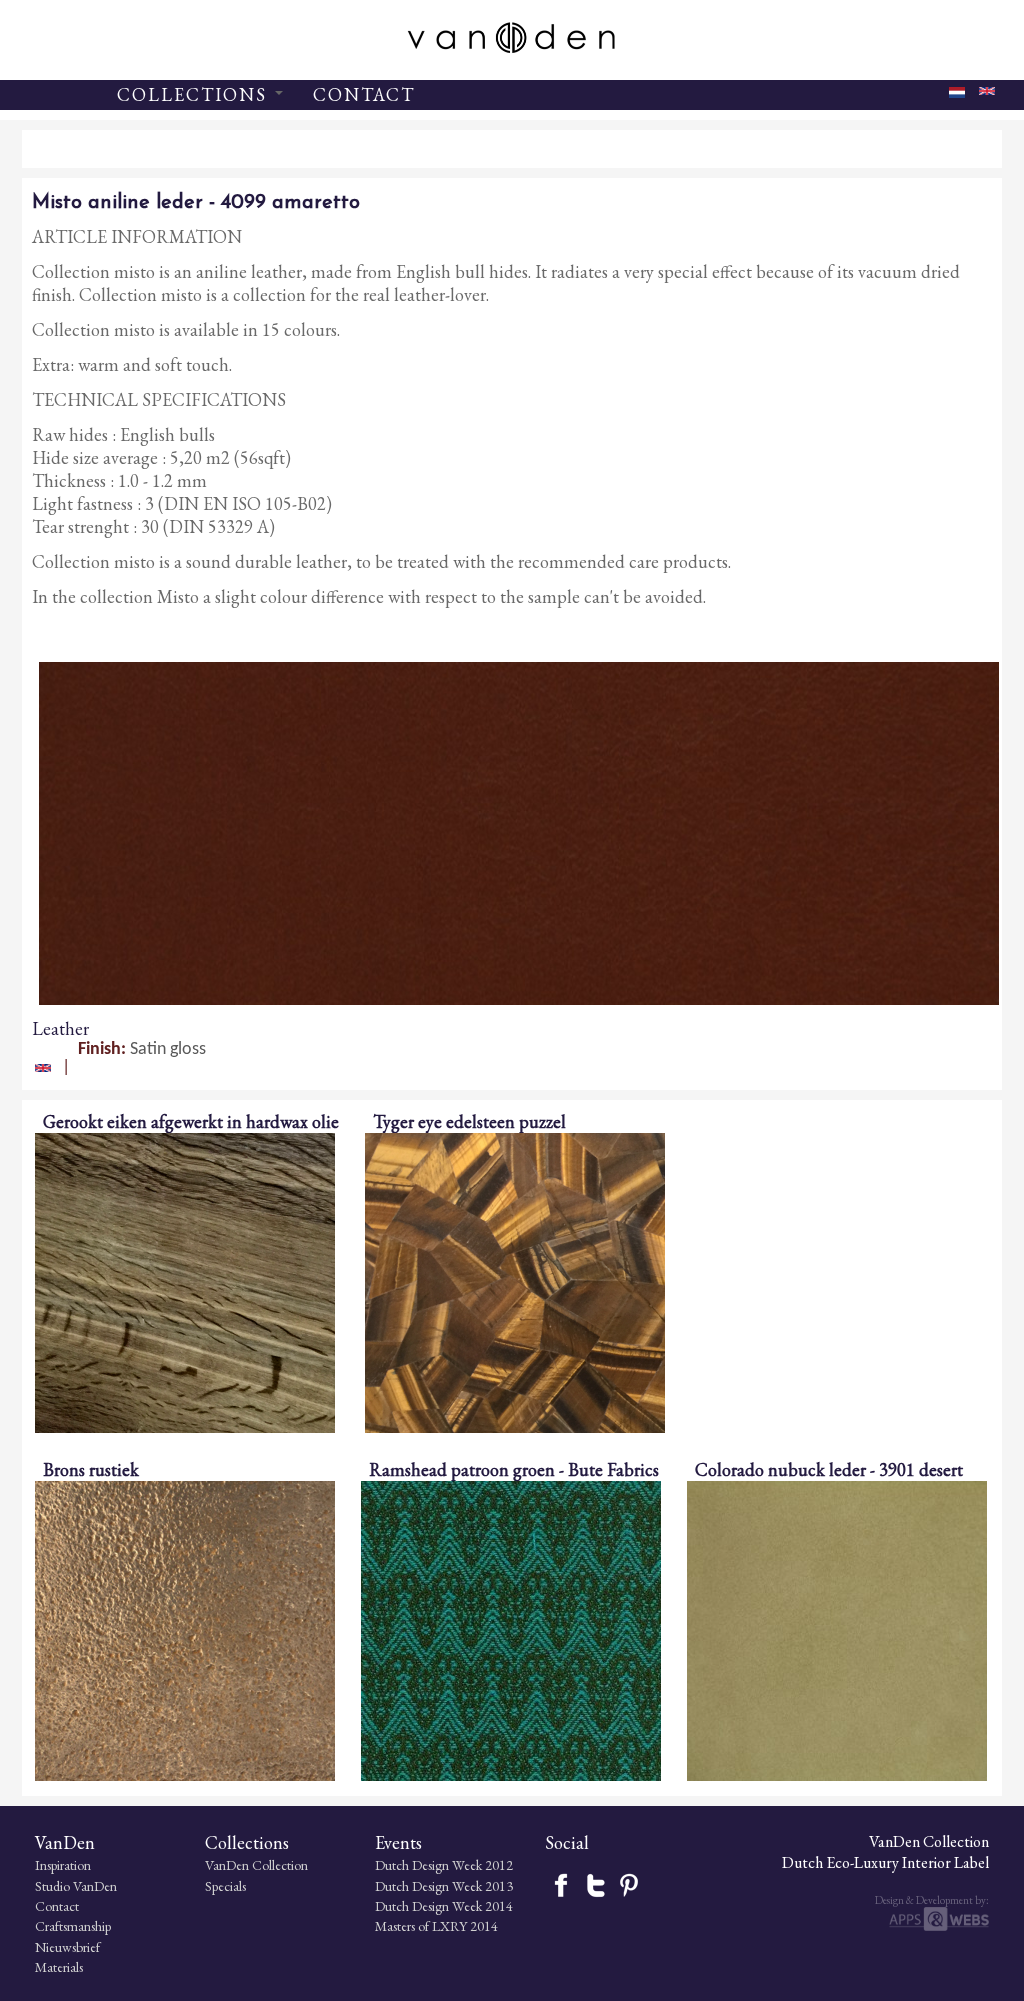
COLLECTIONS (195, 94)
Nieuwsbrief (67, 1947)
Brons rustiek (91, 1469)
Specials (225, 1886)
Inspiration (63, 1865)
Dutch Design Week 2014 (444, 1906)
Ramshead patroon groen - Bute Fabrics (514, 1469)
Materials (59, 1967)
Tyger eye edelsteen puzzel (469, 1121)
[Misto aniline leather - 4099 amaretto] (987, 95)
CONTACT (364, 94)
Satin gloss (168, 1049)
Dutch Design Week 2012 (444, 1865)
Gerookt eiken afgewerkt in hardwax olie (191, 1121)
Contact (57, 1906)
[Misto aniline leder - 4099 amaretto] (957, 98)
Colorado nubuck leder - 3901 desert (829, 1469)
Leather (60, 1028)
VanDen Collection (256, 1865)
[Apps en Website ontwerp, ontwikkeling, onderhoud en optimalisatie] (939, 1926)
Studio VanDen (76, 1886)
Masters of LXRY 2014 (436, 1926)
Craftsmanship (73, 1926)
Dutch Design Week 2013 (444, 1886)
